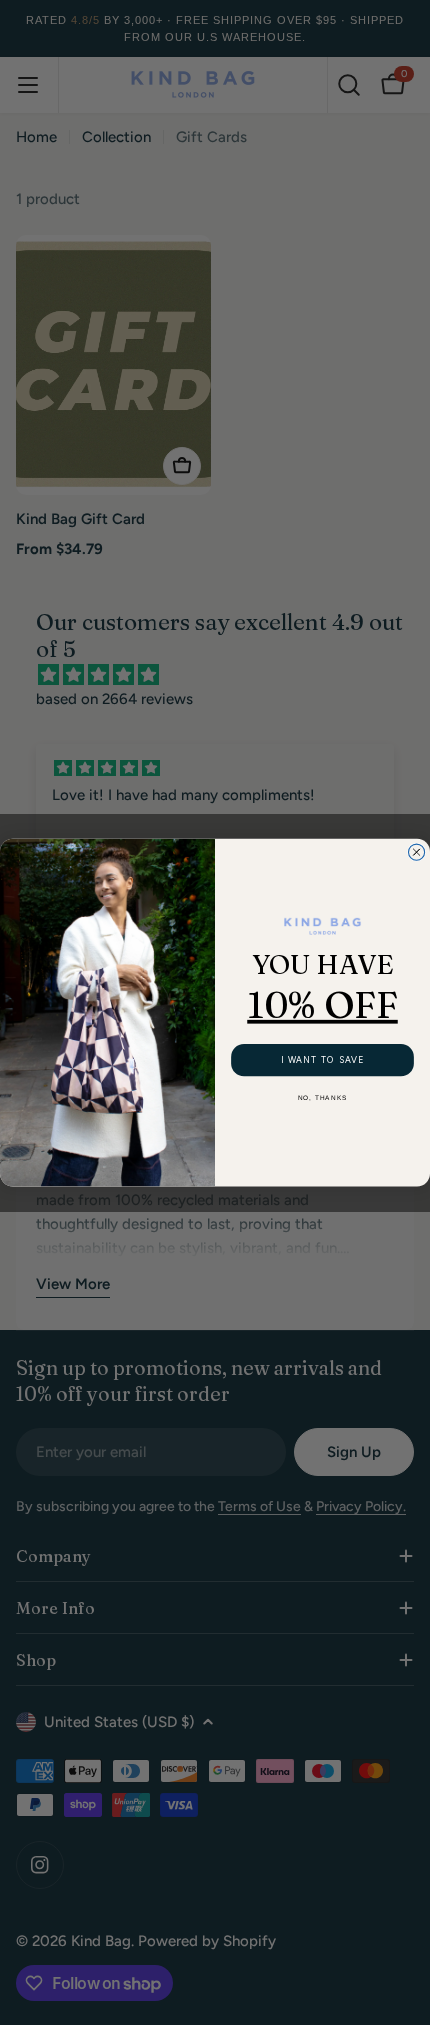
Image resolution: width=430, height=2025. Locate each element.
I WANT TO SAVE (323, 1060)
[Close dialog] (417, 852)
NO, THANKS (323, 1099)
